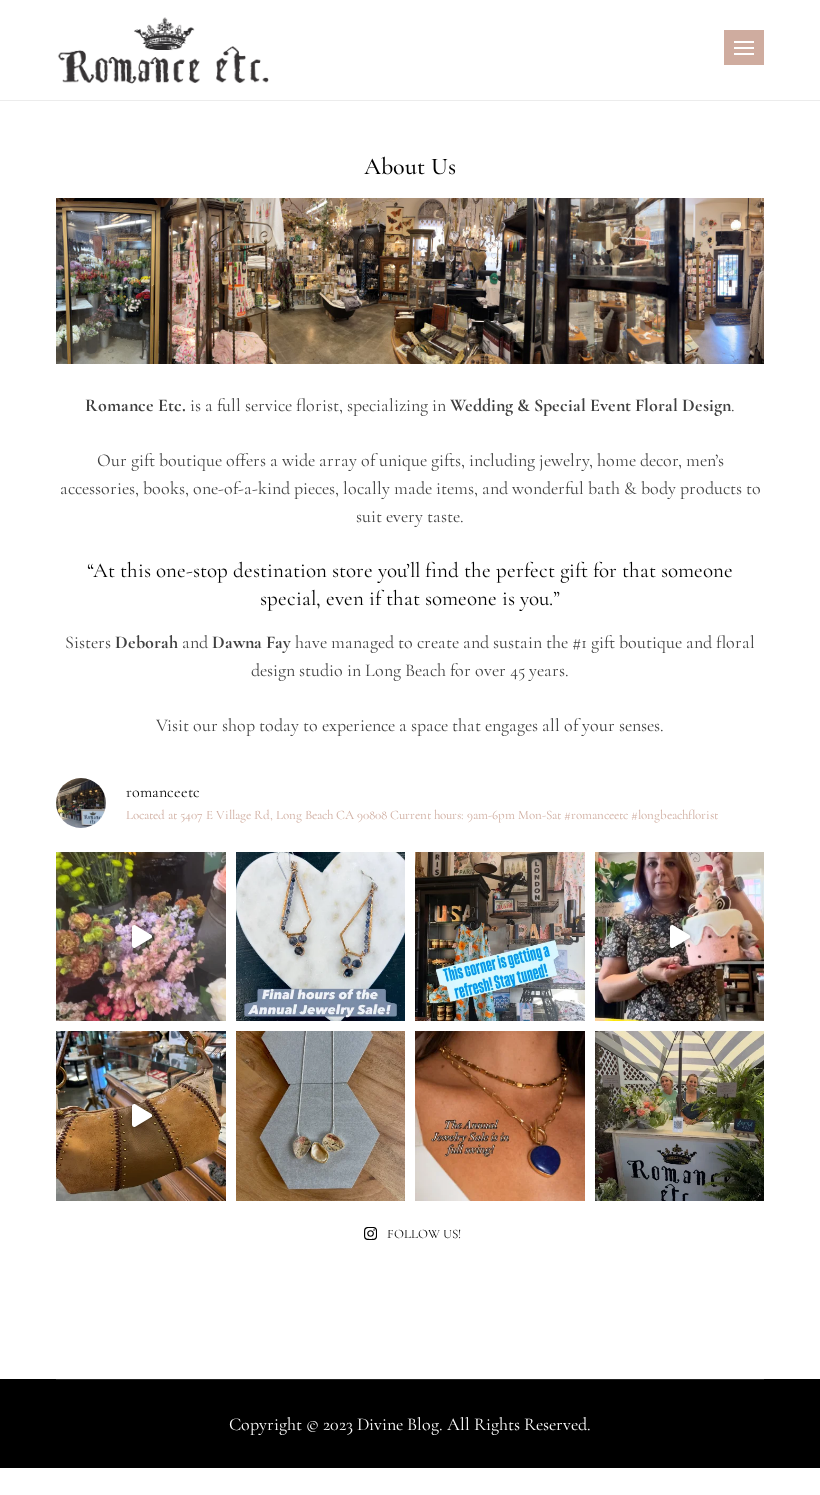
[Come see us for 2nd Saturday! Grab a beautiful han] (680, 1116)
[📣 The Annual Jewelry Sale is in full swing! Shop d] (500, 1116)
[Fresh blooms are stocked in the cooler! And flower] (141, 937)
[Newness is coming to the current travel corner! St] (500, 937)
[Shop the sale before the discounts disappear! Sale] (321, 937)
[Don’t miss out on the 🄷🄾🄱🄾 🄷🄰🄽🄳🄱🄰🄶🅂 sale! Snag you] (141, 1116)
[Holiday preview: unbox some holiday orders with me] (680, 937)
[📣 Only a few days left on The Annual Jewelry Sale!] (321, 1116)
